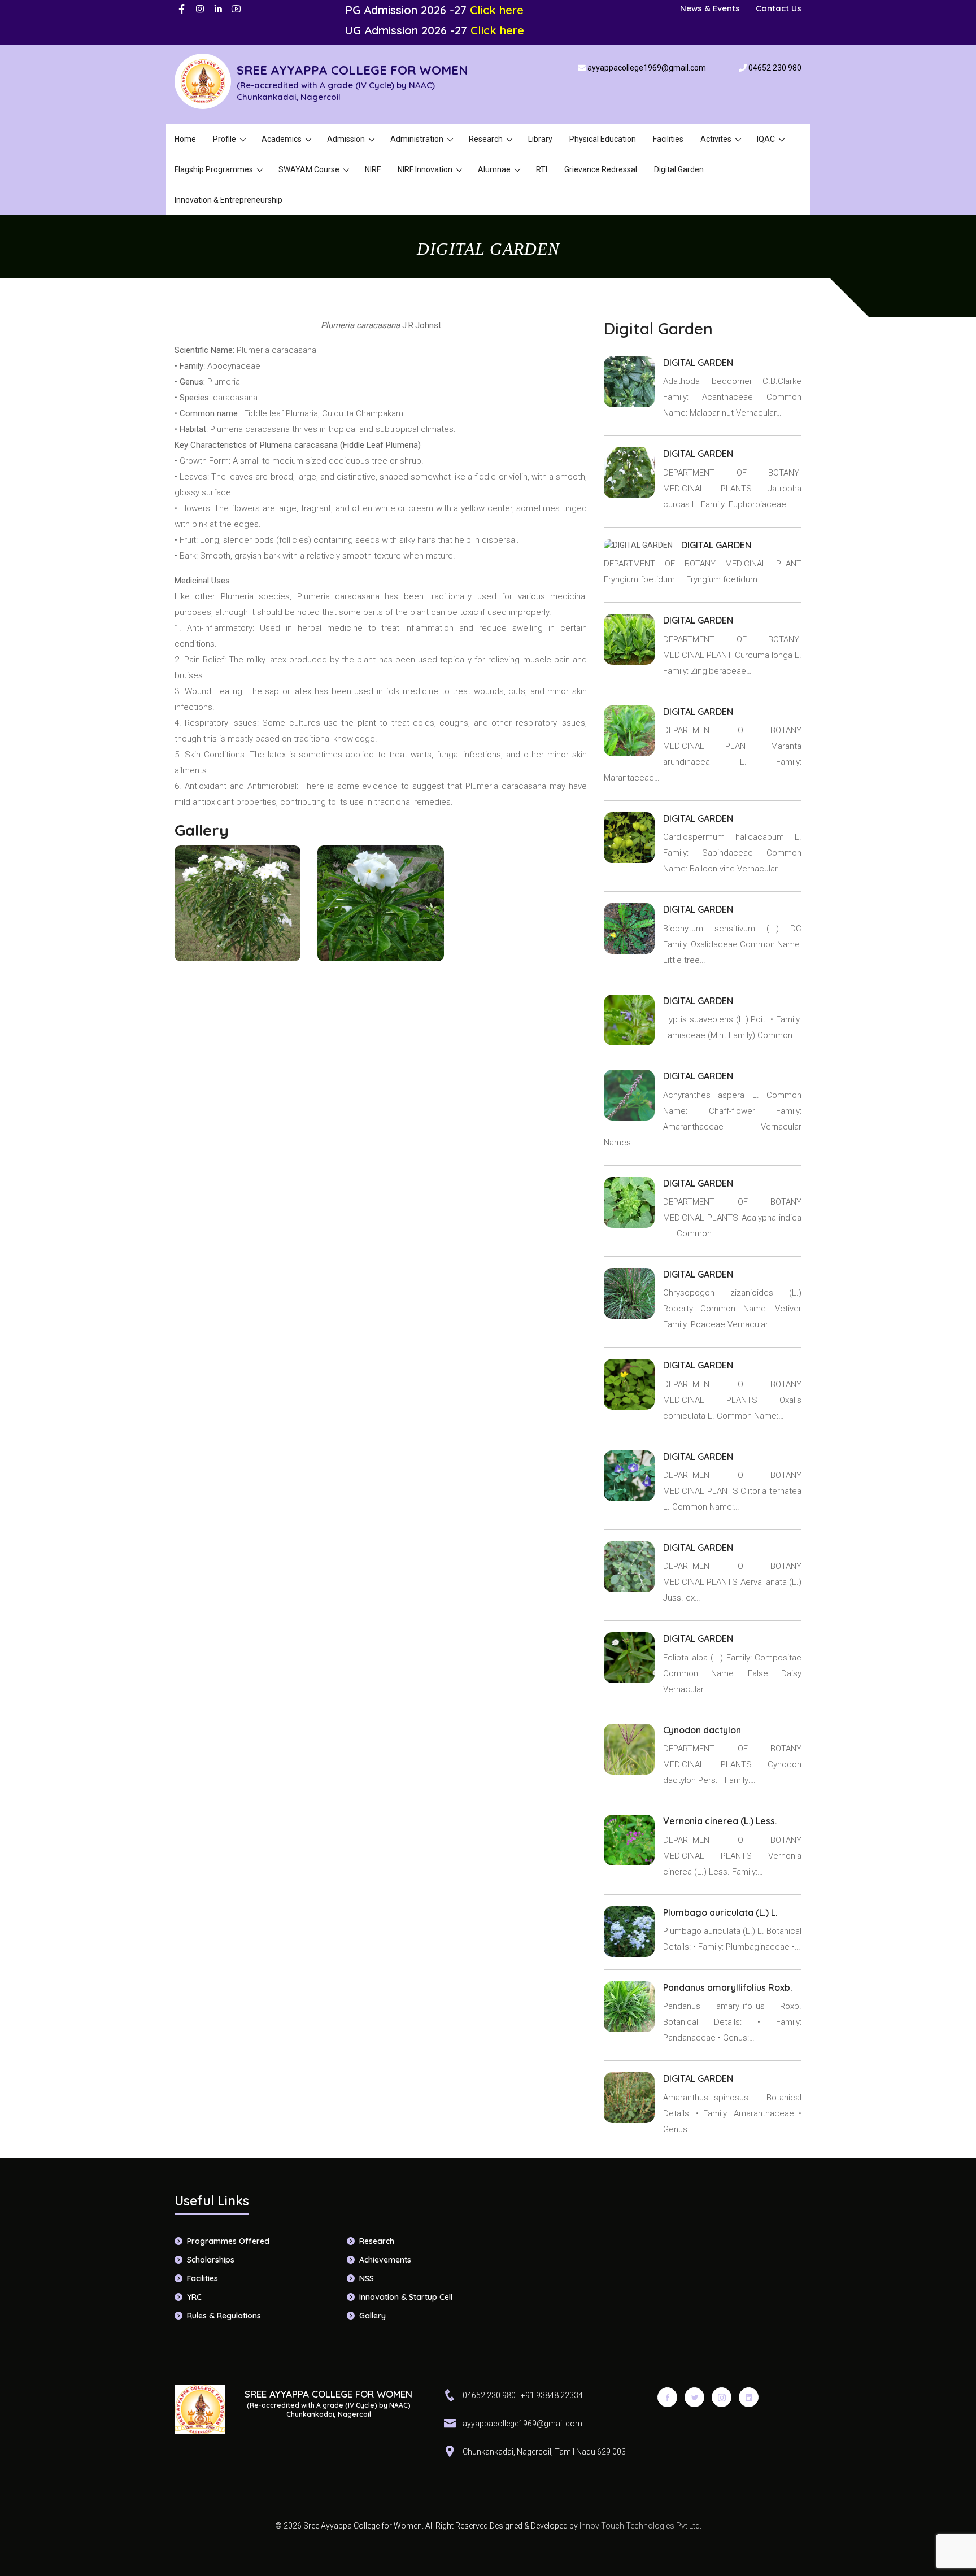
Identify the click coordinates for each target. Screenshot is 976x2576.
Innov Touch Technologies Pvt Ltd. (640, 2526)
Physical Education (603, 139)
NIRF (373, 169)
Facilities (668, 139)
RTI (542, 169)
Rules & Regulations (224, 2316)
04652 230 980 (775, 68)
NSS (367, 2278)
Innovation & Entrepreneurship (228, 200)
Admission (346, 139)
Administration (417, 139)
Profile (225, 139)
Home (185, 139)
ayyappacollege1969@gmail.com (647, 68)
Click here (497, 10)
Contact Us (779, 8)
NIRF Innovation (425, 169)
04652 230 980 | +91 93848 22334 (523, 2395)
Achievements (385, 2260)
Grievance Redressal (601, 169)
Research (486, 139)
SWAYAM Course (309, 169)
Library (540, 139)
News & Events (710, 8)
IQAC (766, 139)
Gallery (372, 2316)
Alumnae (494, 169)
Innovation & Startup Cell (406, 2297)
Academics (282, 139)
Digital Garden (679, 169)
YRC (194, 2297)
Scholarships (211, 2260)
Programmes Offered (228, 2241)
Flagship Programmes (214, 169)
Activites (716, 139)
